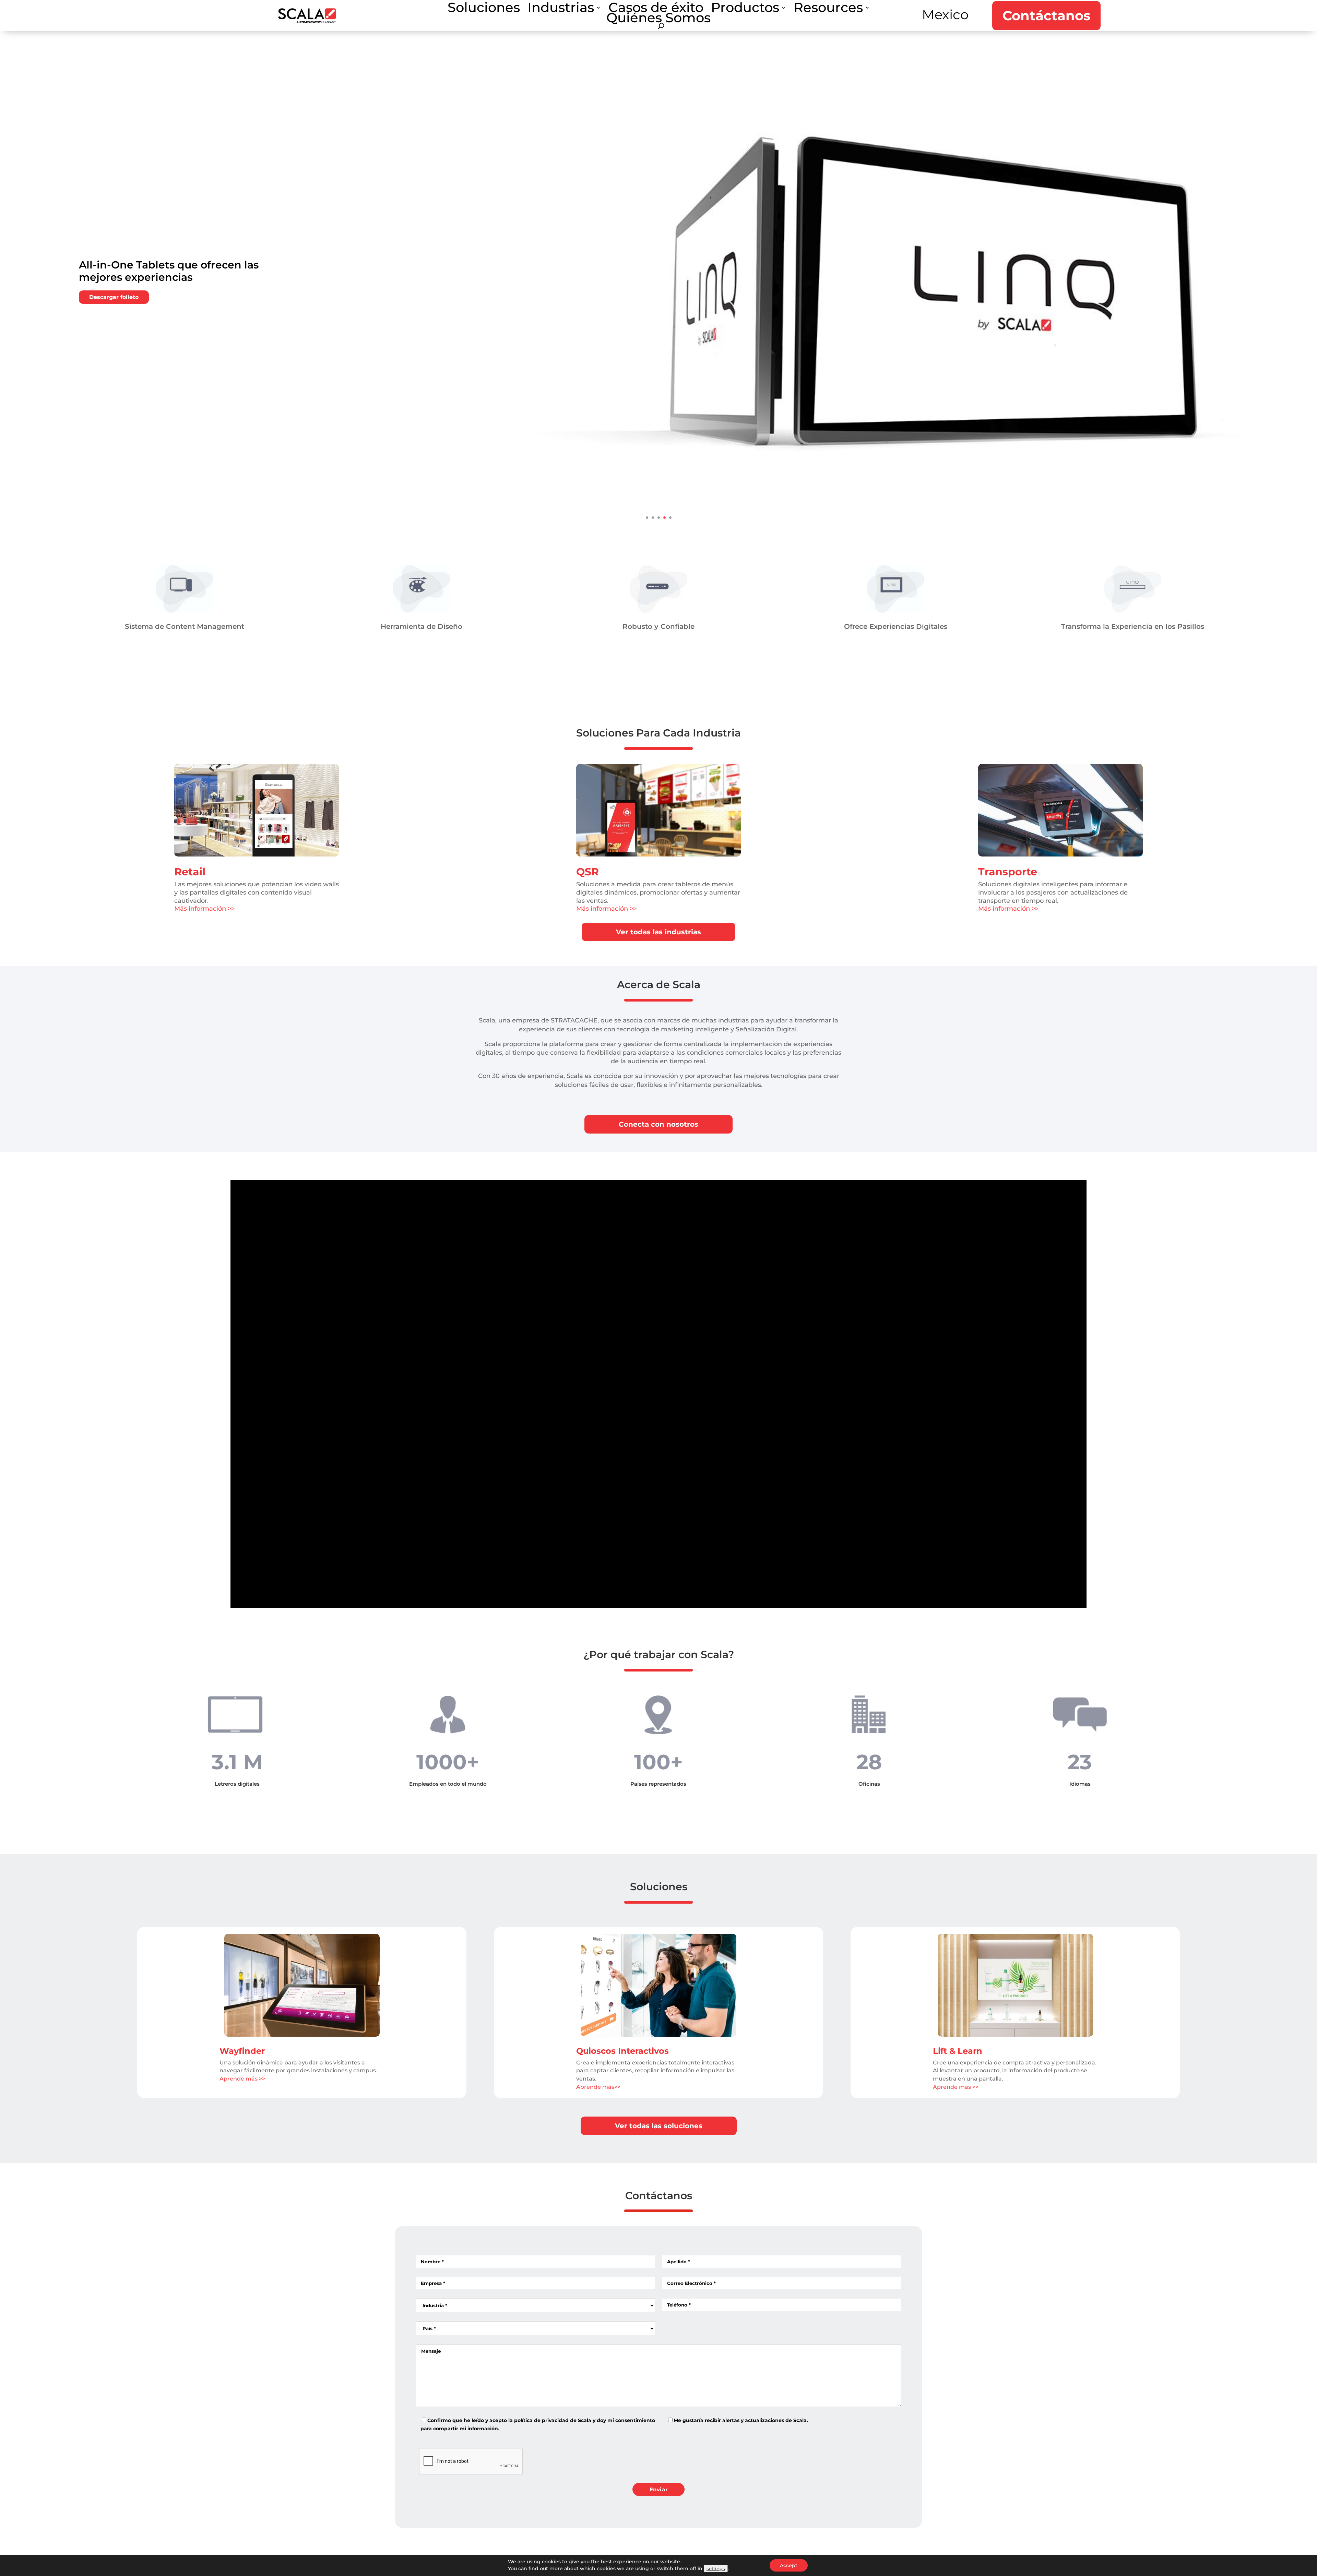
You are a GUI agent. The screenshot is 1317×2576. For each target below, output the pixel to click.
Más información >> (204, 909)
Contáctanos (1046, 16)
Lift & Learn (958, 2051)
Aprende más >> (242, 2079)
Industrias (561, 9)
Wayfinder (242, 2051)
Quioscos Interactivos (622, 2051)
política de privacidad (541, 2420)
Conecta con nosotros (658, 1124)
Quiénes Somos (658, 19)
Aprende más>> (598, 2087)
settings (716, 2568)
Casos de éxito (656, 9)
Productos (745, 9)
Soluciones (484, 9)
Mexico (945, 15)
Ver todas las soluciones (659, 2126)
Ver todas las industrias (658, 932)
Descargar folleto (114, 302)
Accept (789, 2565)
